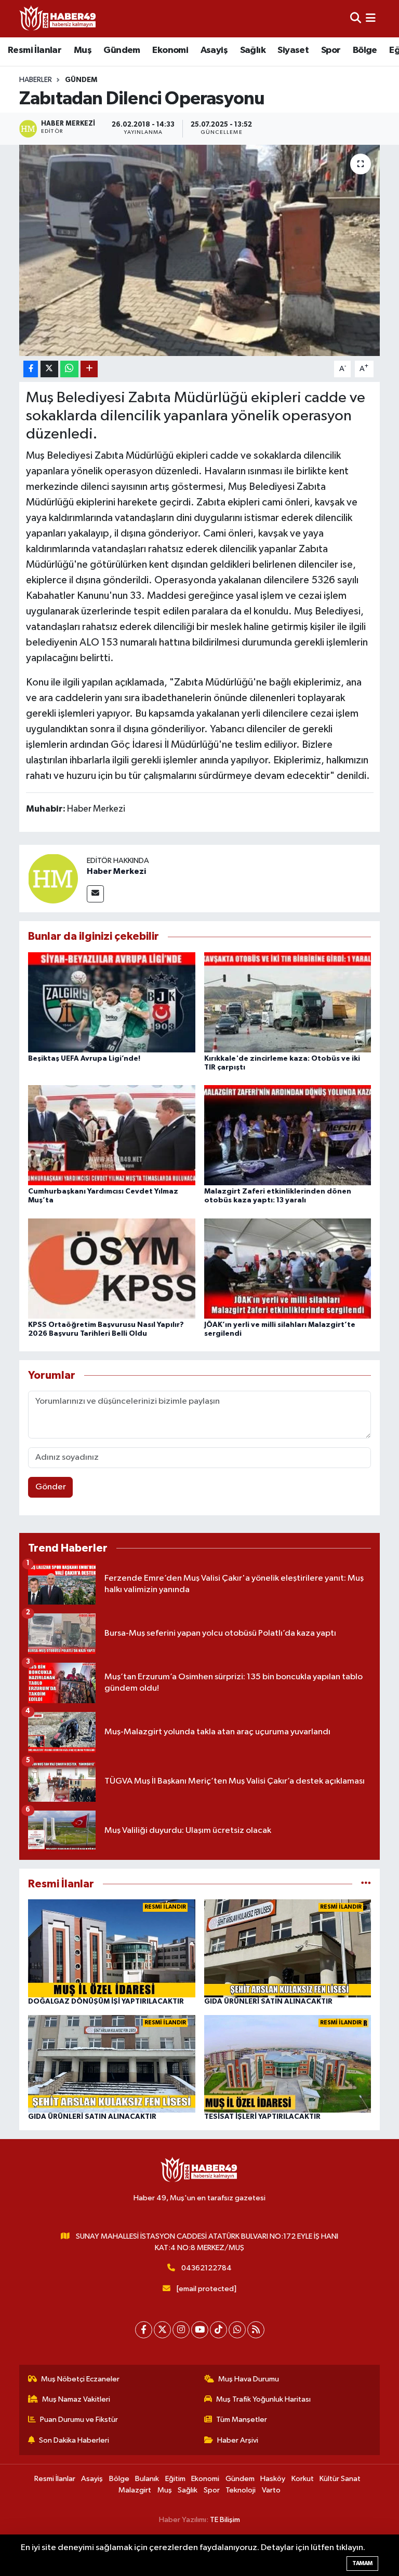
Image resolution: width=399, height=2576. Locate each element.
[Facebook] (144, 2330)
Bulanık (147, 2479)
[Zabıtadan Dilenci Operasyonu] (200, 250)
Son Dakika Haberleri (74, 2440)
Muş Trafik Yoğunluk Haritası (263, 2399)
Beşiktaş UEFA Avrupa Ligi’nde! (84, 1059)
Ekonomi (170, 50)
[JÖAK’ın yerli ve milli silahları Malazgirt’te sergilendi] (288, 1268)
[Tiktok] (218, 2330)
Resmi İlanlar (35, 50)
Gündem (122, 50)
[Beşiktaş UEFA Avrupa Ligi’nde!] (112, 1002)
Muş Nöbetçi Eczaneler (80, 2379)
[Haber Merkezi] (53, 878)
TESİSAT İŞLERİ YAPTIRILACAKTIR (262, 2117)
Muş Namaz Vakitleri (76, 2399)
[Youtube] (200, 2330)
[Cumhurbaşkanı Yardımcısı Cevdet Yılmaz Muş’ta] (112, 1135)
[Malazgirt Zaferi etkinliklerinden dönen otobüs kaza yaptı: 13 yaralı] (288, 1135)
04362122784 (207, 2268)
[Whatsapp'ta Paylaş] (69, 369)
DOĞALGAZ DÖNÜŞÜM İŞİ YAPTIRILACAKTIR (106, 2002)
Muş (83, 50)
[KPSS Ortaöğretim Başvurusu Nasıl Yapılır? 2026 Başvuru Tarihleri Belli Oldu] (112, 1268)
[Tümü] (366, 1884)
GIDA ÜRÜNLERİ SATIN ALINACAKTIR (268, 2002)
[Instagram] (181, 2330)
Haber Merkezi (116, 871)
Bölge (365, 50)
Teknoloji (241, 2490)
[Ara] (356, 18)
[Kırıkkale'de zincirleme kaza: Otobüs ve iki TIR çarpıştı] (288, 1002)
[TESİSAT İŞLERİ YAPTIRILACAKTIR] (288, 2064)
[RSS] (256, 2330)
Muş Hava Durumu (249, 2379)
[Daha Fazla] (89, 369)
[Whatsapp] (237, 2330)
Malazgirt (135, 2490)
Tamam (362, 2563)
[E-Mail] (95, 894)
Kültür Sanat (340, 2479)
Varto (271, 2490)
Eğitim (175, 2479)
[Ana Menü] (371, 18)
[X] (162, 2330)
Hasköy (273, 2479)
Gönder (51, 1487)
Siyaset (293, 50)
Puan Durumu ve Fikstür (79, 2420)
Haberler (36, 80)
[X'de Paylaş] (49, 369)
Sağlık (253, 50)
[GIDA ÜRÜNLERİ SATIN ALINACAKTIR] (288, 1948)
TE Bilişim (225, 2520)
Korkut (303, 2479)
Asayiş (214, 50)
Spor (331, 50)
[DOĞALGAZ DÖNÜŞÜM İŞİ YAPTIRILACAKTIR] (112, 1948)
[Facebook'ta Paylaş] (31, 369)
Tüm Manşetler (242, 2420)
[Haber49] (58, 18)
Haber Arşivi (238, 2440)
